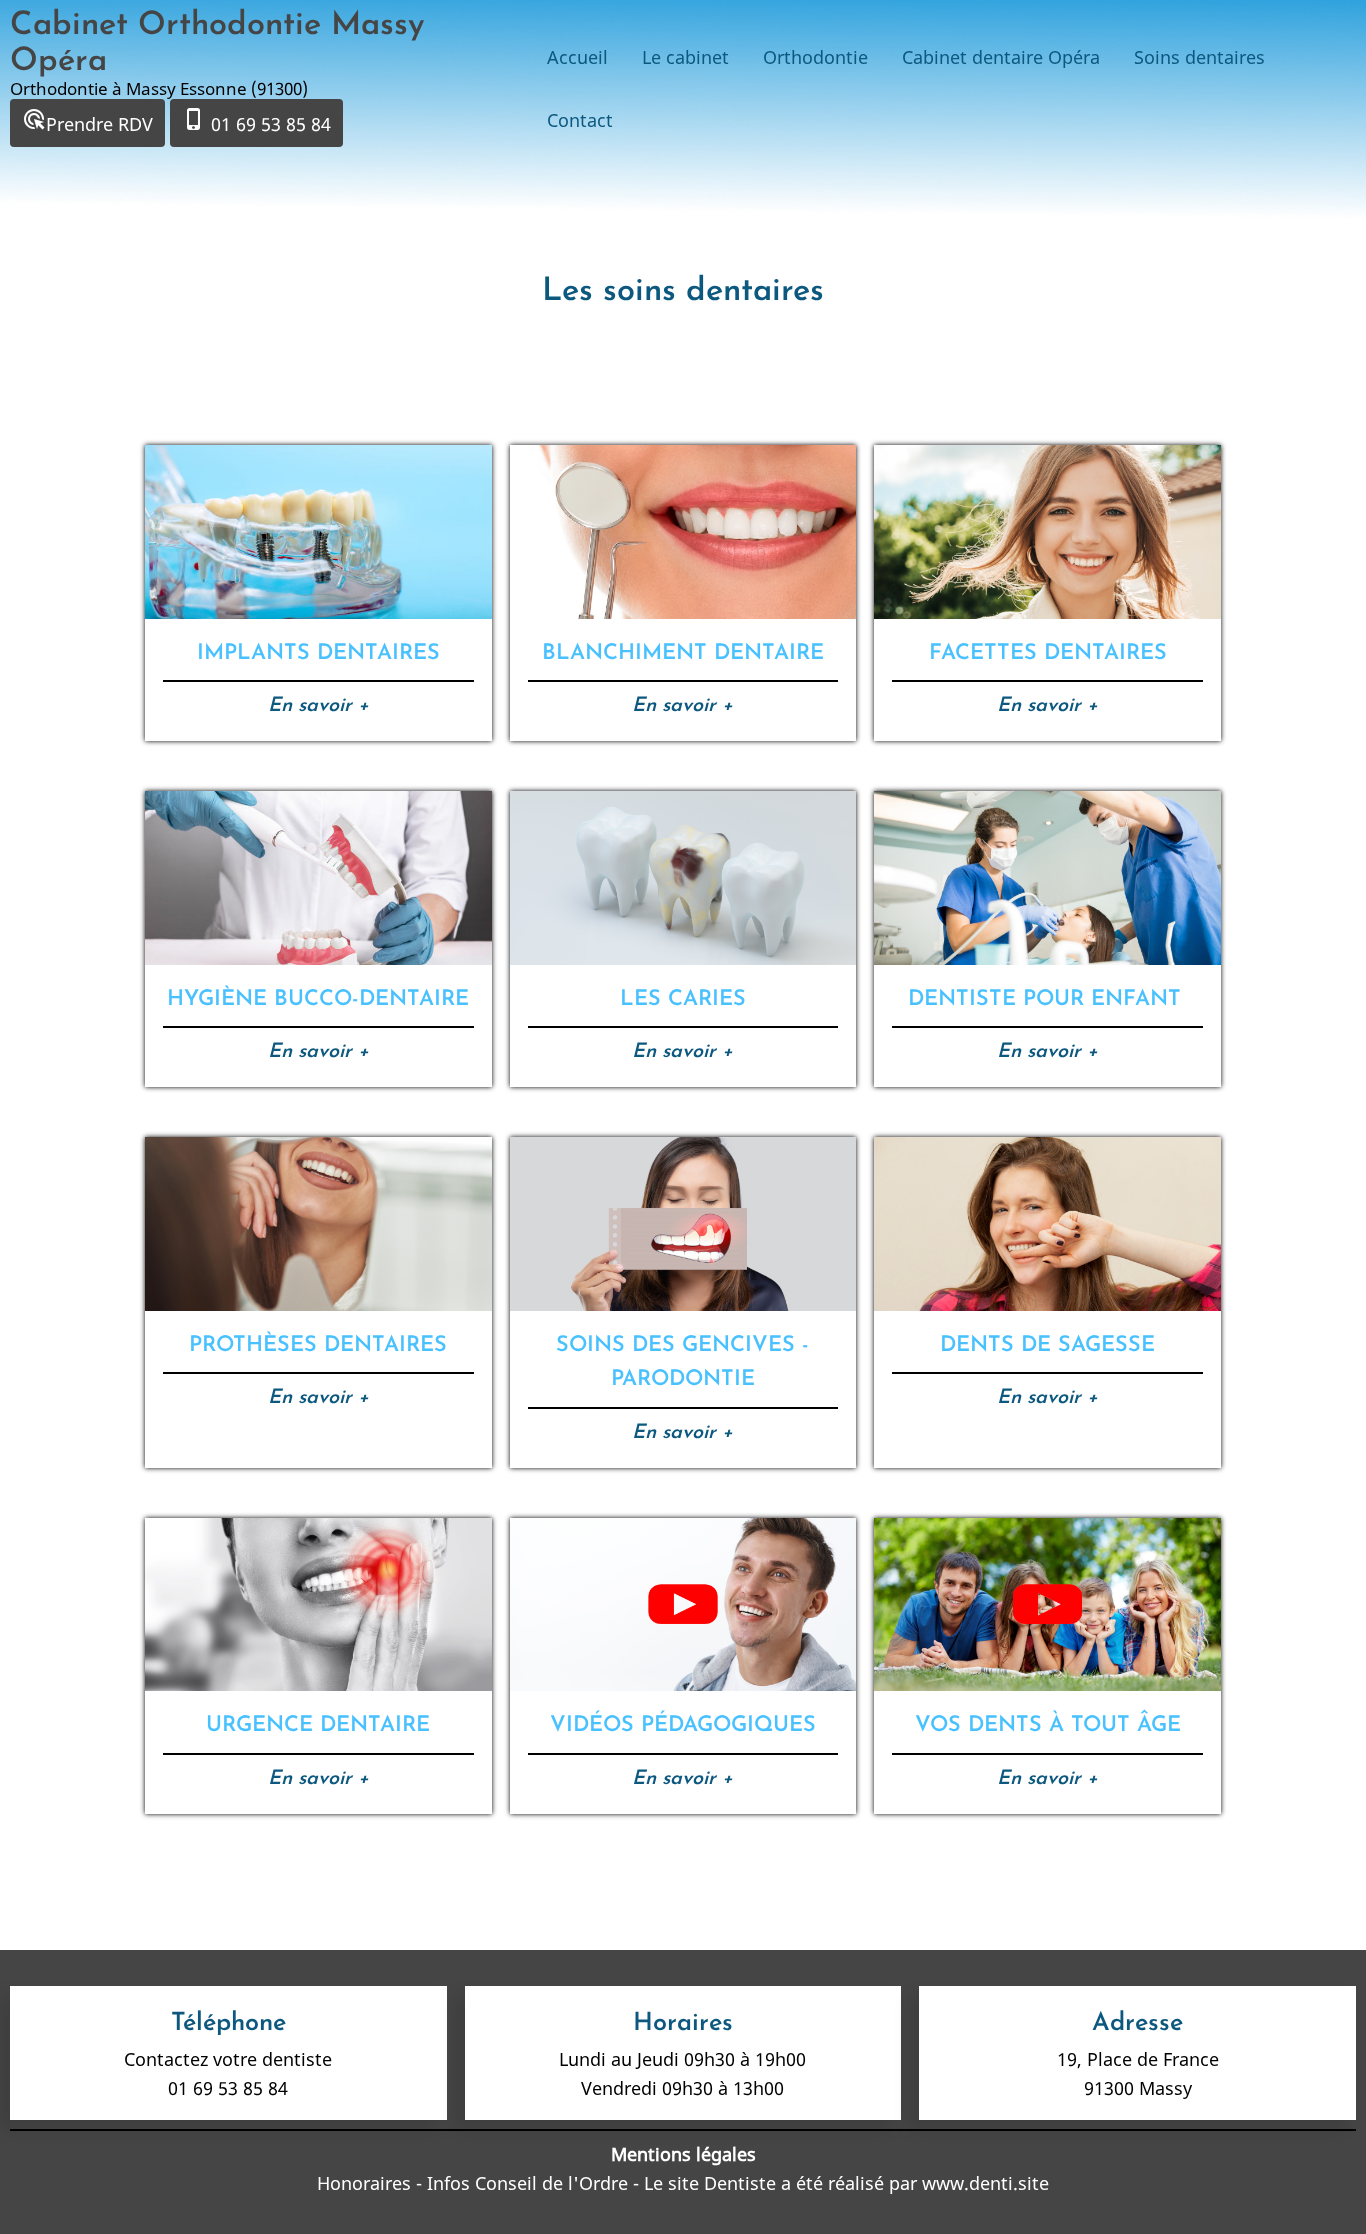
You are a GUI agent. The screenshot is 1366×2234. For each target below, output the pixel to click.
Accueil (577, 57)
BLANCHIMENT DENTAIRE (683, 653)
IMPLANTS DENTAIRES (318, 653)
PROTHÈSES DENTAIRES (318, 1345)
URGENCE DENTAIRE (318, 1725)
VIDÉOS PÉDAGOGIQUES (683, 1725)
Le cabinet (685, 57)
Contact (580, 120)
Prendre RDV (87, 121)
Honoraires (366, 2183)
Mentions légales (683, 2154)
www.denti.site (985, 2183)
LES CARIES (683, 999)
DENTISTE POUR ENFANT (1048, 999)
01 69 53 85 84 (256, 121)
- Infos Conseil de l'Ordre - (527, 2183)
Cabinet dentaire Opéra (1001, 57)
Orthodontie (815, 57)
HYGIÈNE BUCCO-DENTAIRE (318, 999)
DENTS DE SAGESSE (1047, 1345)
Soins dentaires (1199, 57)
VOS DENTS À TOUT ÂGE (1048, 1725)
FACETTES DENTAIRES (1048, 653)
